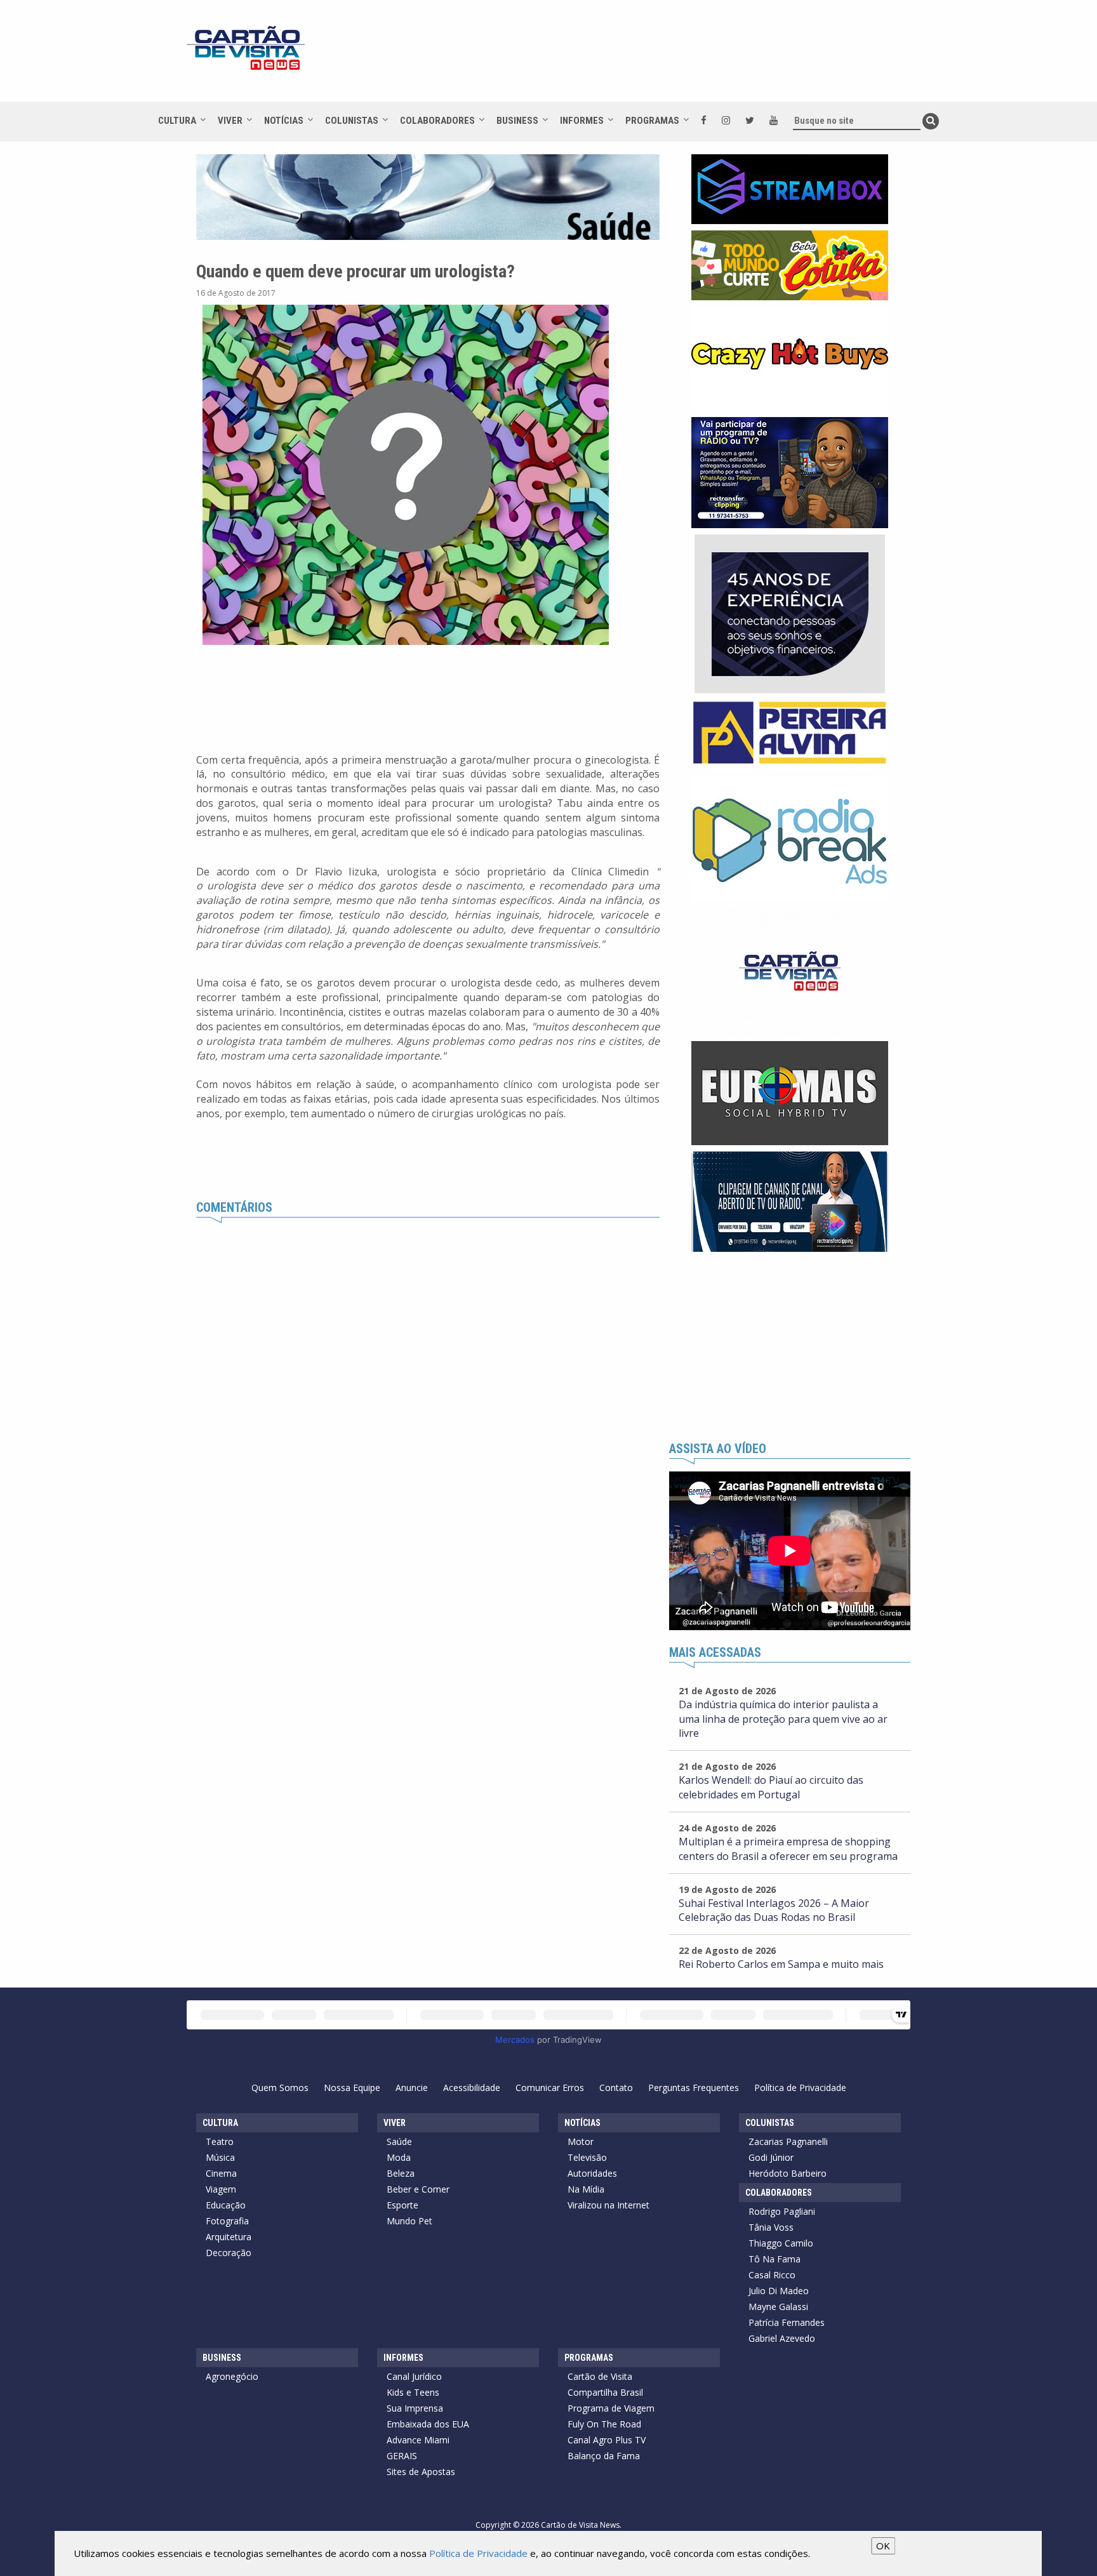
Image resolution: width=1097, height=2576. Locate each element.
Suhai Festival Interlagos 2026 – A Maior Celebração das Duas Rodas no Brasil (774, 1910)
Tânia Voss (771, 2227)
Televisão (587, 2157)
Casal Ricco (772, 2275)
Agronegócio (232, 2376)
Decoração (229, 2253)
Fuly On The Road (604, 2424)
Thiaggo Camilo (781, 2243)
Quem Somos (280, 2088)
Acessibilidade (472, 2088)
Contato (616, 2088)
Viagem (221, 2189)
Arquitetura (229, 2237)
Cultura (177, 121)
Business (517, 121)
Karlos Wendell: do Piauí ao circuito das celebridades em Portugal (771, 1787)
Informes (582, 121)
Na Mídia (586, 2189)
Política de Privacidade (800, 2088)
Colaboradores (437, 121)
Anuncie (412, 2088)
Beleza (401, 2173)
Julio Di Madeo (779, 2291)
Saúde (399, 2141)
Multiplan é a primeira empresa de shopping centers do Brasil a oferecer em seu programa (788, 1849)
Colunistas (352, 121)
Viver (230, 121)
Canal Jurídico (414, 2376)
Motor (581, 2141)
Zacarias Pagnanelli (788, 2141)
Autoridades (592, 2173)
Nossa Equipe (352, 2088)
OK (883, 2546)
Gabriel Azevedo (782, 2338)
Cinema (221, 2173)
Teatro (220, 2141)
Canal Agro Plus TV (607, 2440)
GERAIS (402, 2456)
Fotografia (227, 2221)
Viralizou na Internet (608, 2205)
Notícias (284, 121)
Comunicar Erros (550, 2088)
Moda (399, 2157)
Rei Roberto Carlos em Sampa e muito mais (781, 1964)
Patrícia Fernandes (787, 2322)
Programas (652, 121)
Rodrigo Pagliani (782, 2211)
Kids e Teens (413, 2392)
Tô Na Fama (775, 2259)
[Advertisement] (662, 57)
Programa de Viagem (611, 2408)
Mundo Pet (409, 2221)
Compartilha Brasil (605, 2392)
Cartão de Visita (600, 2376)
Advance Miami (418, 2440)
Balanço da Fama (604, 2456)
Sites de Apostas (421, 2472)
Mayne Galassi (778, 2307)
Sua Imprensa (415, 2408)
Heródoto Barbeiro (788, 2173)
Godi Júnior (771, 2157)
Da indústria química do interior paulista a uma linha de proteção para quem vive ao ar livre (783, 1719)
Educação (226, 2205)
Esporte (402, 2205)
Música (220, 2157)
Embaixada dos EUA (428, 2424)
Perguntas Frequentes (694, 2088)
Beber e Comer (418, 2189)
